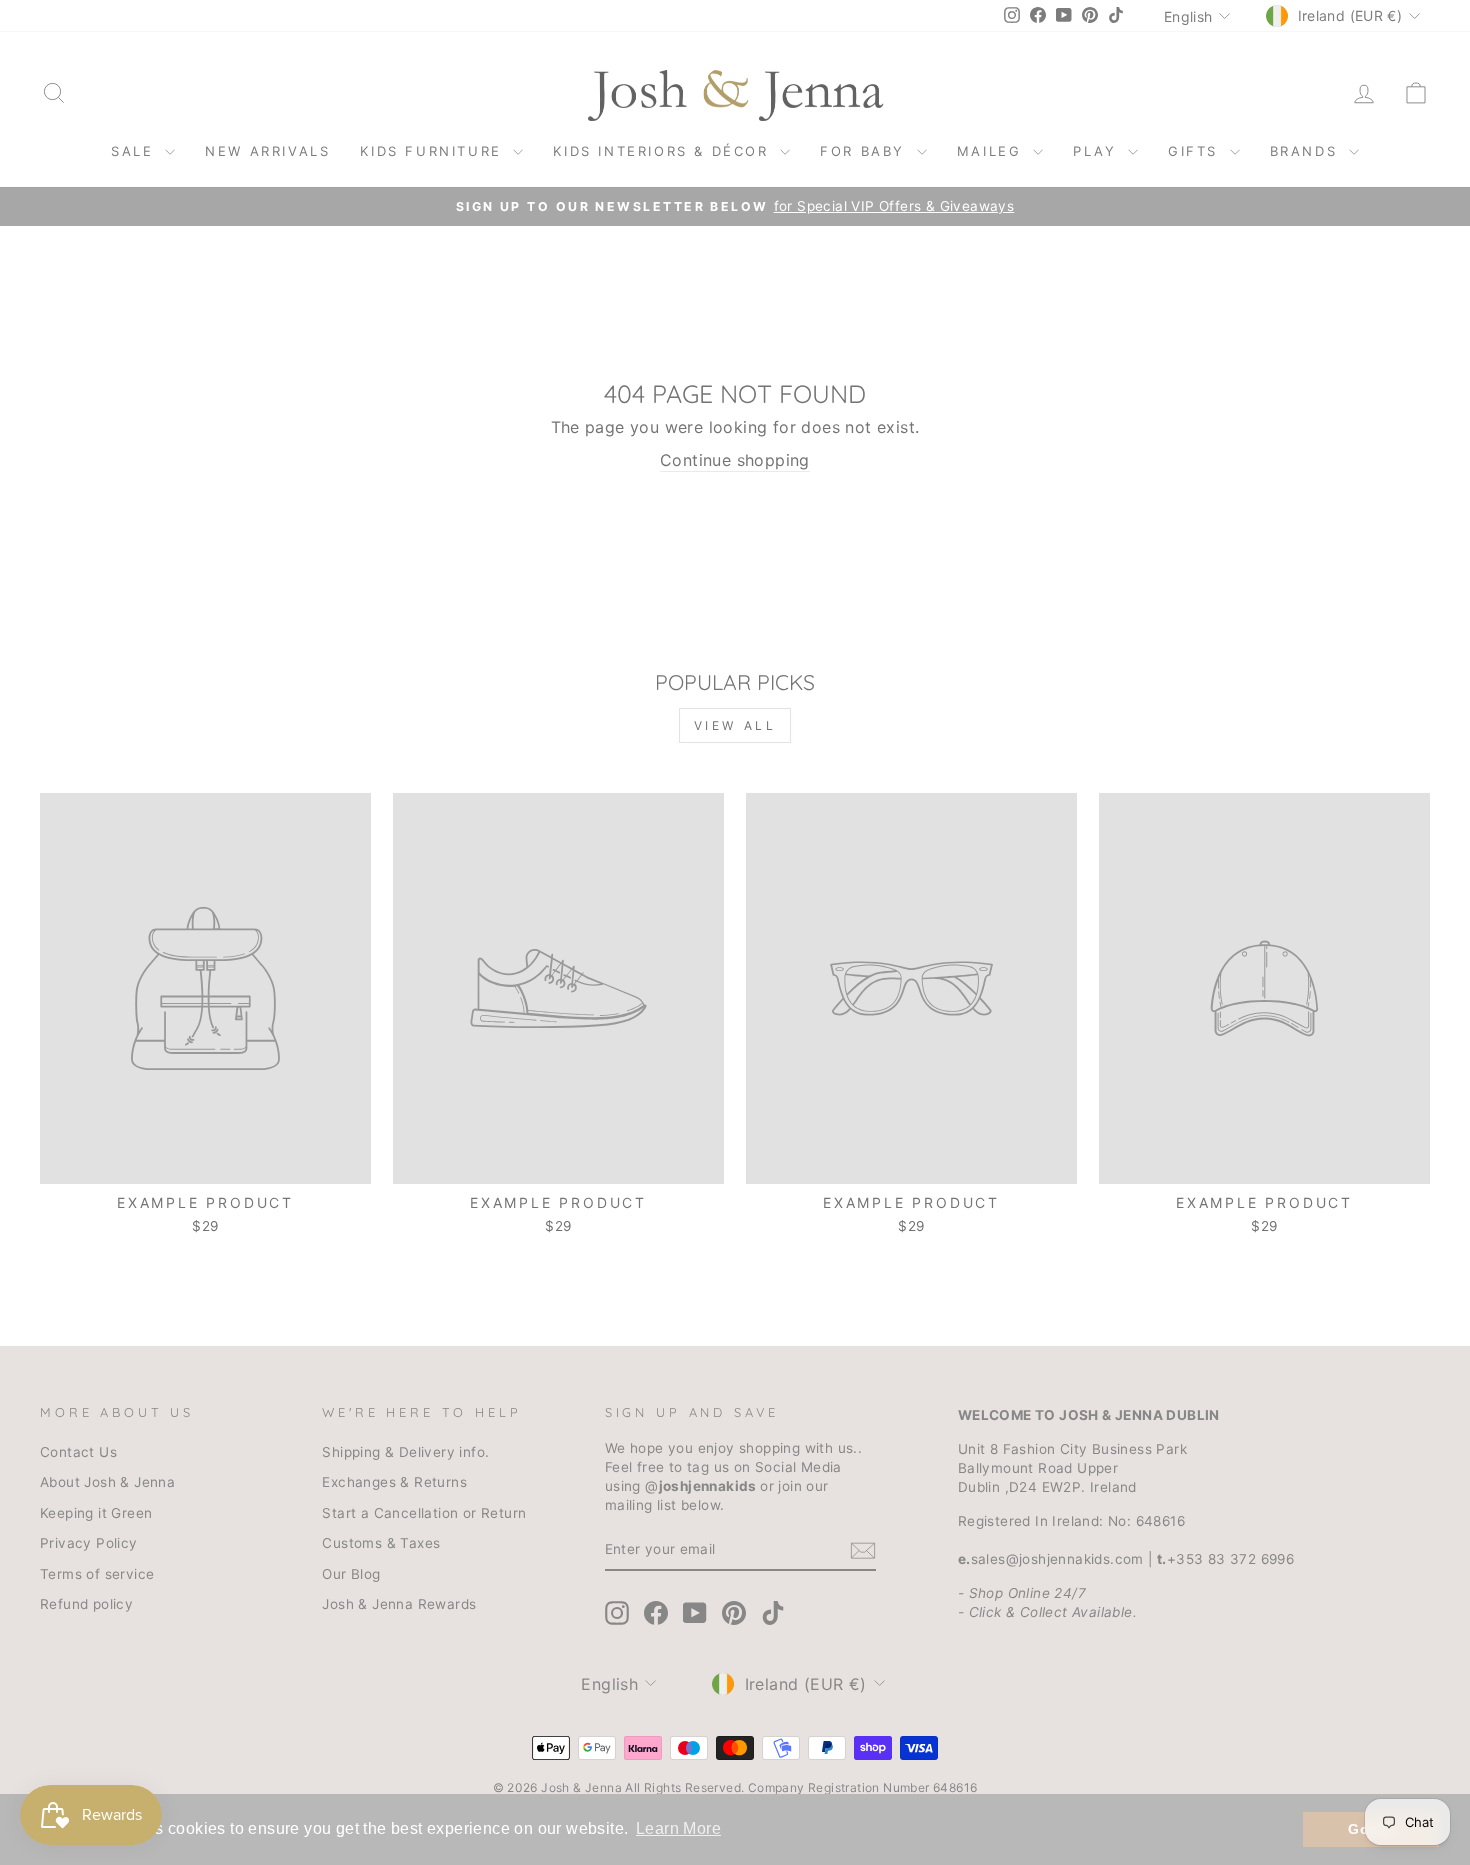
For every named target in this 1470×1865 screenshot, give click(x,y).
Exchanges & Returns (394, 1482)
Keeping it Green (96, 1513)
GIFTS (1196, 151)
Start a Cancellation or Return (424, 1513)
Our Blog (351, 1574)
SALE (135, 151)
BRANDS (1307, 151)
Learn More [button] (678, 1828)
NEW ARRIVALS (267, 151)
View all (735, 725)
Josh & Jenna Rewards (399, 1604)
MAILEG (992, 151)
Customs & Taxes (381, 1543)
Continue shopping (735, 460)
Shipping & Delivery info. (405, 1452)
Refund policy (86, 1604)
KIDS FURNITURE (434, 151)
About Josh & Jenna (107, 1482)
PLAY (1098, 151)
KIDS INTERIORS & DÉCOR (664, 151)
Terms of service (97, 1574)
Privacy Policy (89, 1543)
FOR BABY (865, 151)
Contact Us (78, 1452)
